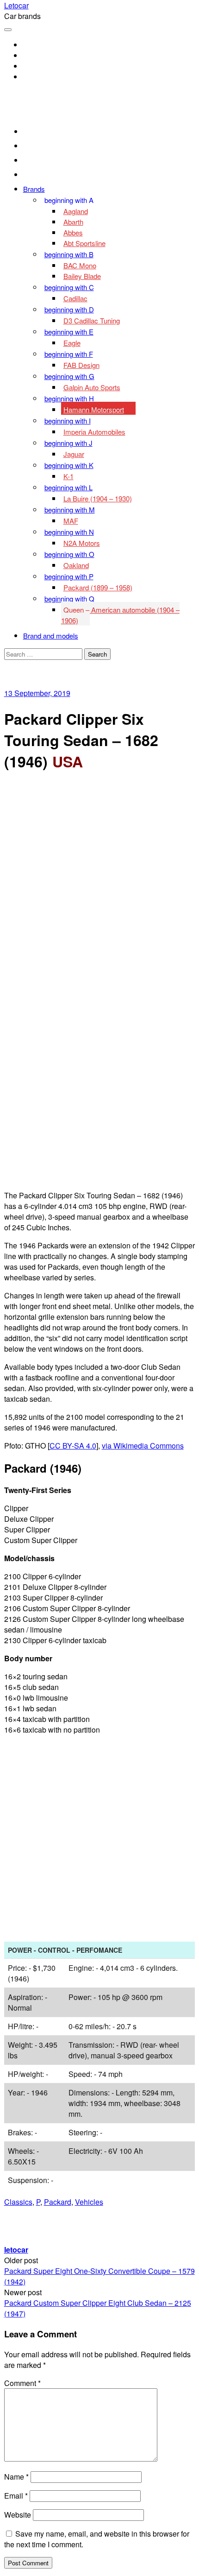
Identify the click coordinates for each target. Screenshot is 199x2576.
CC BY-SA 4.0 (73, 1446)
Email (16, 2496)
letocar (16, 2250)
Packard (58, 2202)
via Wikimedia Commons (143, 1446)
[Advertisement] (99, 882)
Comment (22, 2383)
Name (16, 2477)
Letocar (16, 5)
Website (18, 2515)
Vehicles (89, 2202)
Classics (18, 2202)
